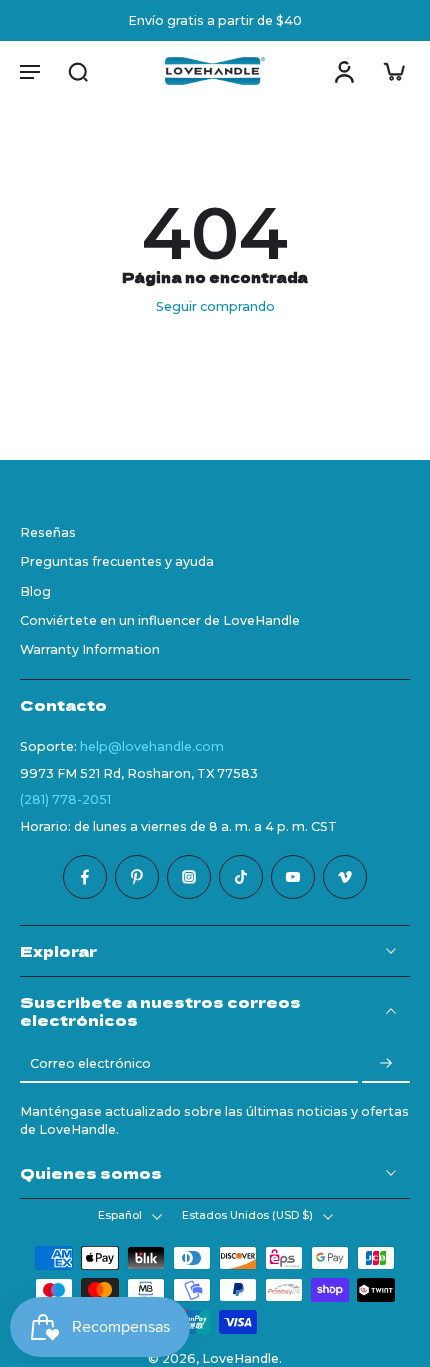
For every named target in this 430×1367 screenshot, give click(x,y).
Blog (35, 590)
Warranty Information (90, 649)
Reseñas (48, 532)
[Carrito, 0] (388, 71)
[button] (30, 71)
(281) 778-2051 (65, 799)
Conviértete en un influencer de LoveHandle (160, 620)
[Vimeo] (345, 877)
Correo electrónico (90, 1063)
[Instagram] (189, 877)
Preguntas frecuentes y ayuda (117, 561)
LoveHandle (240, 1358)
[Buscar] (78, 71)
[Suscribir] (386, 1063)
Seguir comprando (215, 306)
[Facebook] (85, 877)
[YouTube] (293, 877)
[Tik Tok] (241, 877)
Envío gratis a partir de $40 (215, 20)
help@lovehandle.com (152, 745)
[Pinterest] (137, 877)
